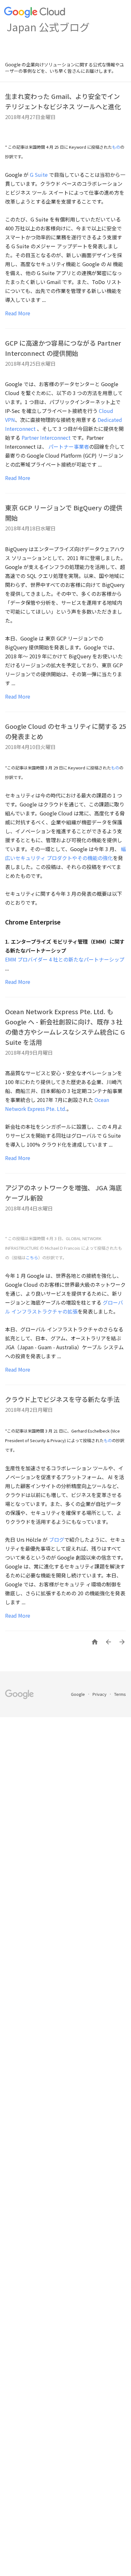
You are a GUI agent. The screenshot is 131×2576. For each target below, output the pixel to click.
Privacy (100, 1694)
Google (78, 1694)
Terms (120, 1694)
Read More (18, 313)
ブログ (57, 1539)
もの (116, 147)
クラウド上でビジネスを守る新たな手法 (62, 1399)
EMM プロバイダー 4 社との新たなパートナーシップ (65, 959)
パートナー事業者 (69, 446)
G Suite (39, 175)
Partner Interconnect (46, 438)
